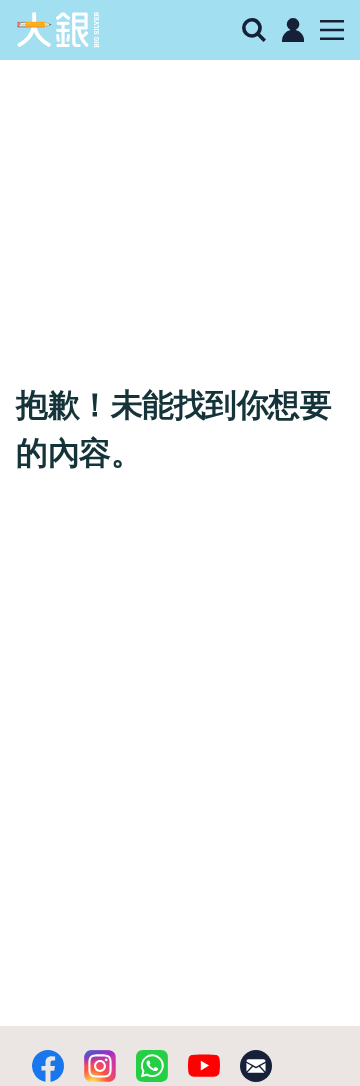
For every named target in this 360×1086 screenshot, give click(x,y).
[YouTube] (204, 1066)
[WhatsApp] (152, 1066)
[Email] (256, 1066)
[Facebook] (48, 1066)
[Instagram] (100, 1066)
